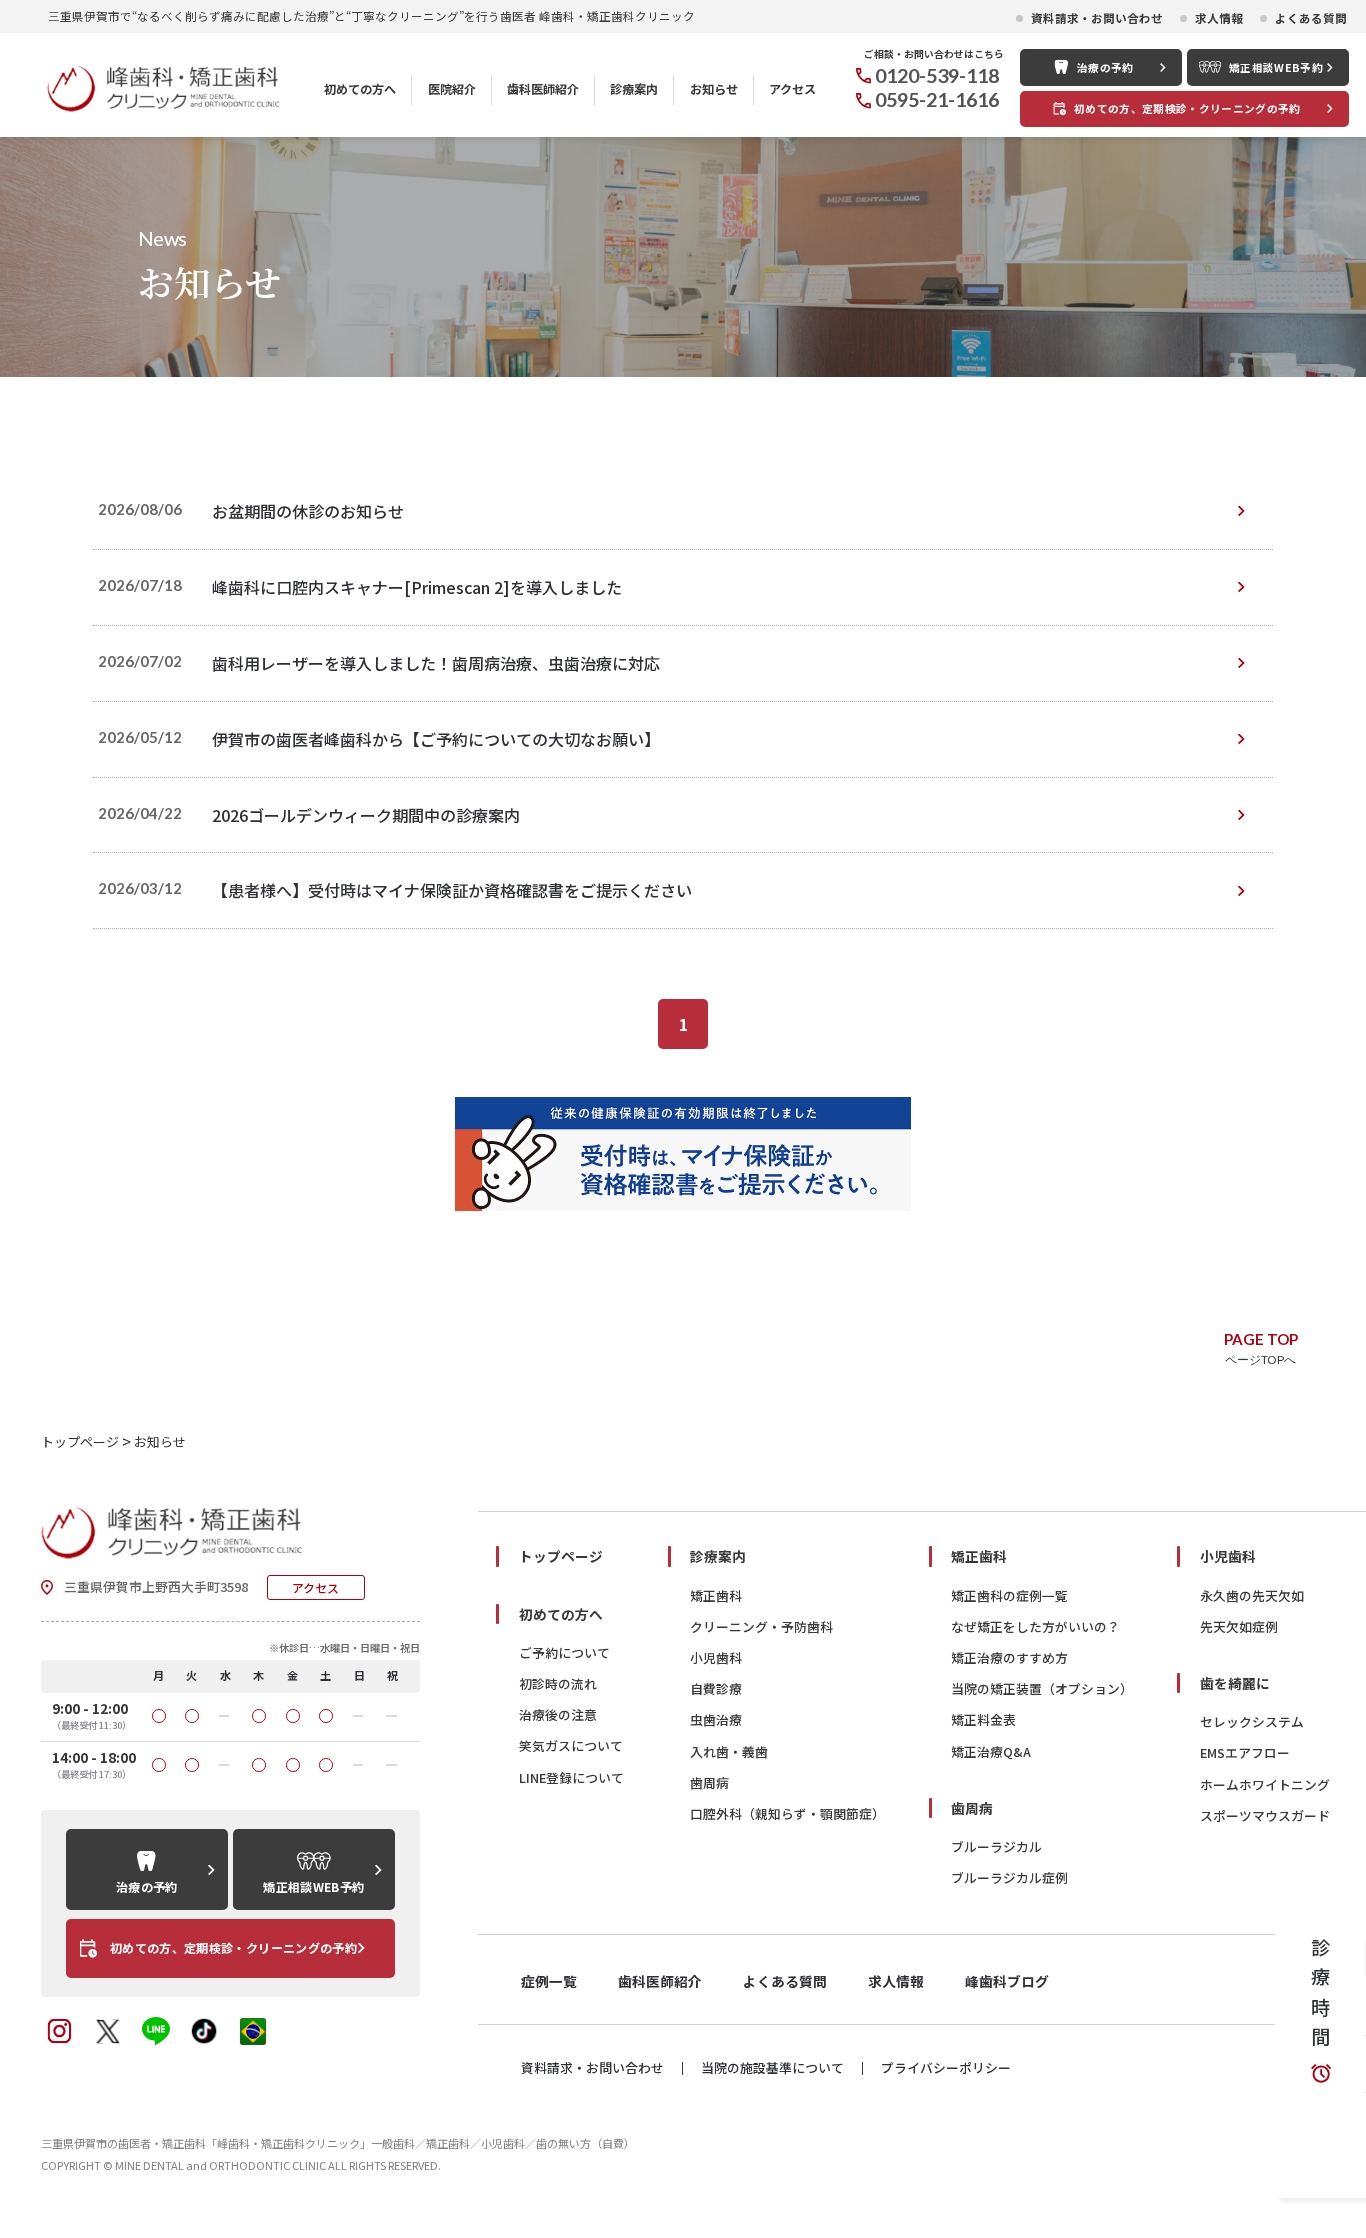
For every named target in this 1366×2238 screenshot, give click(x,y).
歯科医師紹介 (543, 88)
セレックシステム (1252, 1721)
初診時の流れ (558, 1683)
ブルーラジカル (996, 1846)
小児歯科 (716, 1657)
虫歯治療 (716, 1719)
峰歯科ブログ (1007, 1981)
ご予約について (564, 1652)
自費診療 (716, 1688)
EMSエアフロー (1245, 1752)
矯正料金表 (983, 1719)
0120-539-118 (937, 75)
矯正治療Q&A (991, 1751)
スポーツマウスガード (1265, 1815)
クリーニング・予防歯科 (761, 1626)
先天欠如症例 (1239, 1626)
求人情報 (1219, 18)
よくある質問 (1311, 18)
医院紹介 (452, 88)
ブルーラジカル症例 (1009, 1877)
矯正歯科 (716, 1595)
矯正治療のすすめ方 (1009, 1657)
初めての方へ (360, 88)
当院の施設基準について (772, 2068)
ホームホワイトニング (1265, 1784)
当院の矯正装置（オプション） (1042, 1688)
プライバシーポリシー (946, 2068)
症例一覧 (549, 1981)
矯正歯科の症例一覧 (1009, 1595)
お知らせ (714, 88)
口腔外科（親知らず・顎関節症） (787, 1813)
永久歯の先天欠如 (1252, 1595)
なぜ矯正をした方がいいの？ (1035, 1626)
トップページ (561, 1556)
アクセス (792, 88)
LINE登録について (571, 1777)
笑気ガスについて (571, 1745)
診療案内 (634, 88)
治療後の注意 (558, 1714)
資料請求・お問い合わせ (1097, 18)
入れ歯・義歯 (729, 1751)
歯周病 (709, 1782)
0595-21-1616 (937, 99)
